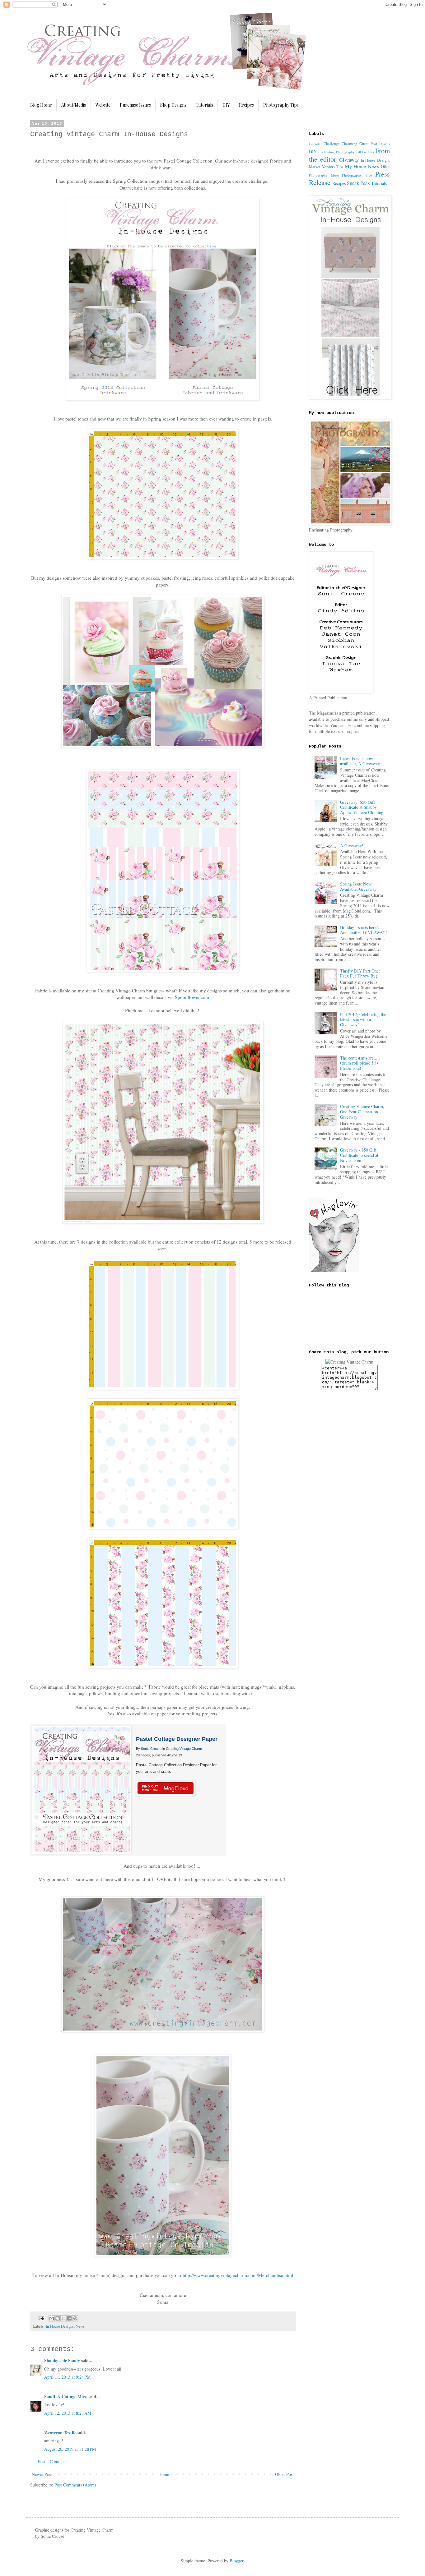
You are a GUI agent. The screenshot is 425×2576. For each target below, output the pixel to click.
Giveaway (349, 160)
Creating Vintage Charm (184, 1749)
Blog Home (41, 105)
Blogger (236, 2561)
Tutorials (204, 105)
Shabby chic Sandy (62, 2360)
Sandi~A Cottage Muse (66, 2397)
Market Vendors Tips (326, 167)
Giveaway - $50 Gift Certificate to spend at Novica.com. (359, 1155)
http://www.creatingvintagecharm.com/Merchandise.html (238, 2275)
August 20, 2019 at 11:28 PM (70, 2449)
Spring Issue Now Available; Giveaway (358, 886)
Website (103, 105)
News (80, 2326)
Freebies (368, 152)
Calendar (315, 144)
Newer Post (42, 2474)
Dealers (385, 144)
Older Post (284, 2474)
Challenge (332, 144)
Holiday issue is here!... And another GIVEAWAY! (364, 930)
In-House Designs (60, 2326)
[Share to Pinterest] (75, 2318)
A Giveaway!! (353, 846)
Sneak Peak (358, 183)
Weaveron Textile (60, 2433)
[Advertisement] (334, 1494)
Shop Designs (173, 105)
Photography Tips (281, 105)
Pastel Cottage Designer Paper (177, 1739)
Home (164, 2474)
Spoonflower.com (192, 997)
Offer (385, 166)
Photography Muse (324, 175)
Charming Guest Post (359, 144)
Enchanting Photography (336, 152)
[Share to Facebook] (69, 2318)
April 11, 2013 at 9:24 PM (67, 2377)
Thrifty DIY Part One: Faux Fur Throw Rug (360, 973)
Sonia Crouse (151, 1749)
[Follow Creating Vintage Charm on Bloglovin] (334, 1270)
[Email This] (52, 2318)
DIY (226, 105)
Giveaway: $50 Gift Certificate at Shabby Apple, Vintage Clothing (362, 807)
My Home (355, 166)
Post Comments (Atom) (75, 2485)
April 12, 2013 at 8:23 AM (68, 2413)
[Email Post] (41, 2318)
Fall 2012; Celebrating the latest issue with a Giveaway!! (363, 1020)
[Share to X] (63, 2318)
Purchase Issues (135, 105)
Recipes (246, 105)
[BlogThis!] (58, 2318)
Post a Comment (52, 2461)
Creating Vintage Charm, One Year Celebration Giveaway (362, 1112)
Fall (358, 152)
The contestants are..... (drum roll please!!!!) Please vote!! (360, 1063)
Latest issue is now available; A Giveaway (360, 761)
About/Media (74, 105)
